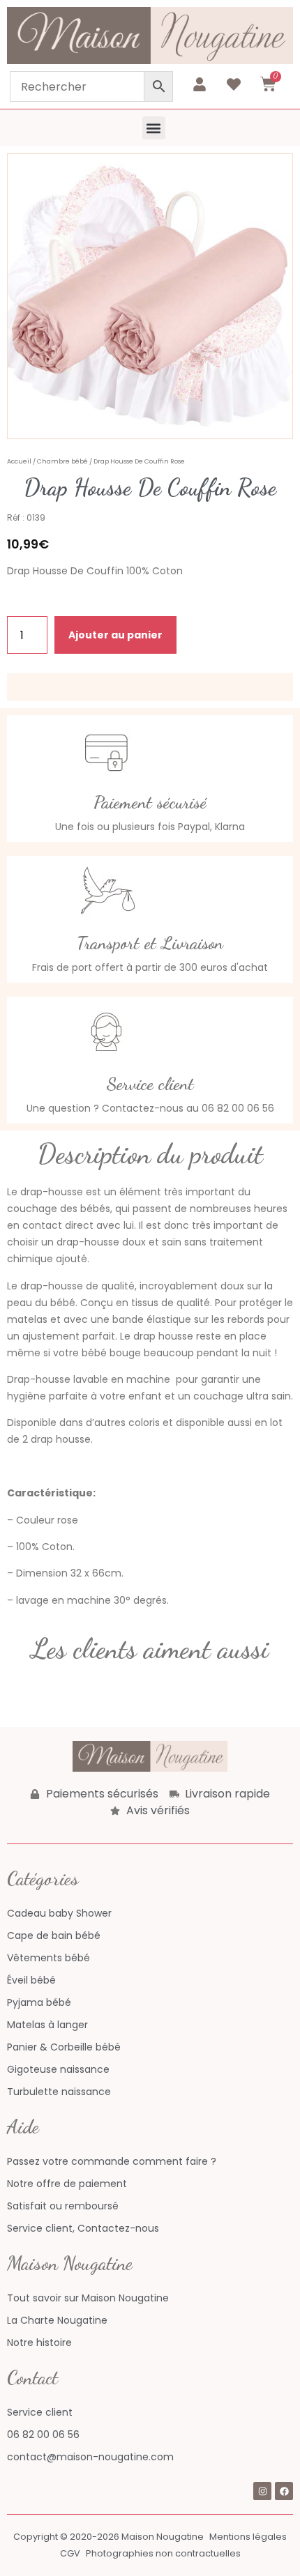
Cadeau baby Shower (59, 1913)
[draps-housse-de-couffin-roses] (150, 296)
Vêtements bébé (48, 1958)
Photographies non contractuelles (163, 2553)
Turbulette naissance (59, 2092)
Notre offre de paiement (67, 2184)
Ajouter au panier (115, 635)
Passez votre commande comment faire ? (112, 2161)
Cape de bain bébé (54, 1935)
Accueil (19, 461)
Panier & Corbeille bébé (64, 2047)
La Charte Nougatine (57, 2320)
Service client (40, 2412)
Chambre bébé (62, 461)
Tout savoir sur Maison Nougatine (88, 2298)
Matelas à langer (47, 2025)
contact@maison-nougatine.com (90, 2457)
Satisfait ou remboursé (63, 2206)
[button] (154, 128)
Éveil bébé (31, 1980)
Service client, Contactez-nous (83, 2228)
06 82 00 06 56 (43, 2435)
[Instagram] (262, 2491)
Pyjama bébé (39, 2002)
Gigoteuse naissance (58, 2069)
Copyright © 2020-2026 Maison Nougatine (108, 2537)
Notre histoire (39, 2343)
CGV (70, 2553)
